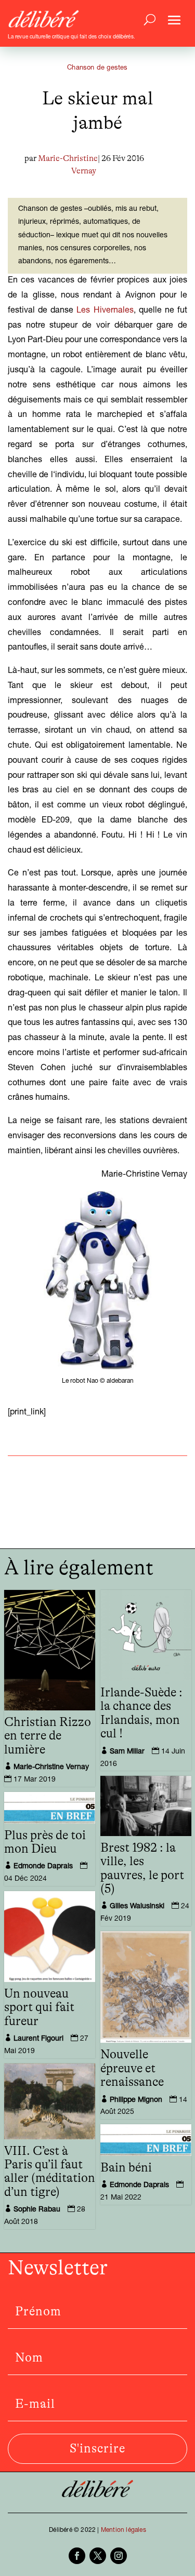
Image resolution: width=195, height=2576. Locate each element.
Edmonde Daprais (43, 1867)
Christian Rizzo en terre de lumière (48, 1736)
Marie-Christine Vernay (51, 1768)
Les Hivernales (105, 311)
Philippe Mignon (136, 2100)
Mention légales (123, 2530)
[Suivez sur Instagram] (119, 2556)
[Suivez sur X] (98, 2556)
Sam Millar (127, 1752)
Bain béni (126, 2168)
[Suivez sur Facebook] (77, 2556)
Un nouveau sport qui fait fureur (39, 2008)
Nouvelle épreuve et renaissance (132, 2068)
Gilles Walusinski (137, 1907)
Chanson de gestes (97, 68)
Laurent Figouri (38, 2039)
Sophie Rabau (37, 2210)
